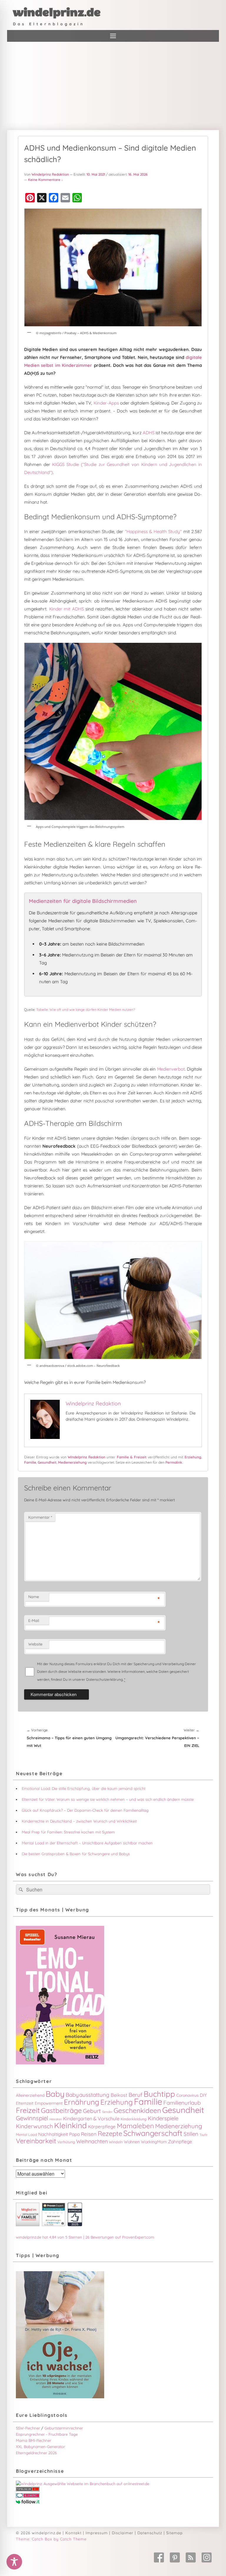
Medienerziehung (72, 1462)
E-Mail (34, 1620)
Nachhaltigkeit (53, 2134)
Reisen (89, 2134)
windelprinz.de (57, 13)
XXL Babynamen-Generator (40, 2447)
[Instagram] (207, 2557)
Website (35, 1644)
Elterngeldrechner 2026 (36, 2453)
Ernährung (82, 2102)
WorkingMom (154, 2142)
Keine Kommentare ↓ (45, 180)
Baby (55, 2094)
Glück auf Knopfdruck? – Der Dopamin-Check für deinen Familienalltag (85, 1810)
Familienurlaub (182, 2103)
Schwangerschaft (153, 2133)
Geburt (92, 2111)
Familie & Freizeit (132, 1457)
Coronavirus (187, 2095)
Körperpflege (102, 2127)
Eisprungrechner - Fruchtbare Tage (47, 2434)
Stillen (191, 2134)
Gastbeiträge (61, 2110)
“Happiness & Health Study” (153, 531)
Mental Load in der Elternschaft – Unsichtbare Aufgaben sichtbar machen (87, 1843)
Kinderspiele (163, 2118)
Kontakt (73, 2533)
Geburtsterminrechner (64, 2428)
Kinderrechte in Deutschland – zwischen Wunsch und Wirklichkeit (79, 1821)
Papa (74, 2134)
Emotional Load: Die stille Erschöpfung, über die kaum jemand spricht (84, 1788)
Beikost (119, 2095)
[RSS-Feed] (191, 2557)
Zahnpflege (180, 2142)
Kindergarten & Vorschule (91, 2119)
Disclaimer (123, 2533)
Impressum (97, 2533)
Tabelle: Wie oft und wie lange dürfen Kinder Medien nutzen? (86, 1010)
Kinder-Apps (106, 403)
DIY (203, 2095)
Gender (107, 2112)
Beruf (136, 2095)
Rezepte (110, 2134)
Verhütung (66, 2142)
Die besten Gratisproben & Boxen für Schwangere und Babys (76, 1854)
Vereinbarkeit (36, 2141)
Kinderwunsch (34, 2126)
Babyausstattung (88, 2095)
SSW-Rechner (28, 2428)
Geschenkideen (137, 2110)
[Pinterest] (175, 2557)
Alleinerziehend (30, 2095)
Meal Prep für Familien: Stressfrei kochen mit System (68, 1832)
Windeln (116, 2142)
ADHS (149, 433)
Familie (30, 1462)
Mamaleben (135, 2126)
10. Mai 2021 (96, 174)
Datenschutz (150, 2533)
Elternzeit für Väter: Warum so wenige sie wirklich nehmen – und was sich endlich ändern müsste (108, 1799)
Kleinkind (70, 2125)
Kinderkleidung (134, 2119)
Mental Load (26, 2134)
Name (34, 1597)
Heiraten (56, 2119)
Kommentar (40, 1517)
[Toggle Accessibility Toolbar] (14, 2562)
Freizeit (28, 2110)
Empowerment (49, 2103)
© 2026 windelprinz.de (39, 2533)
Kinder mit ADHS (67, 609)
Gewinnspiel (32, 2118)
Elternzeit (25, 2103)
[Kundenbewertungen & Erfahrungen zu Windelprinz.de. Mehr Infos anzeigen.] (54, 2225)
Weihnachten (92, 2141)
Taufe (203, 2135)
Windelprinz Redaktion (50, 174)
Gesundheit (47, 1462)
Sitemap (175, 2533)
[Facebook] (159, 2557)
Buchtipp (159, 2094)
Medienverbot (171, 1069)
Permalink (174, 1462)
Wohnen (132, 2142)
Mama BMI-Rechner (34, 2440)
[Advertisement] (113, 86)
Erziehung (193, 1457)
